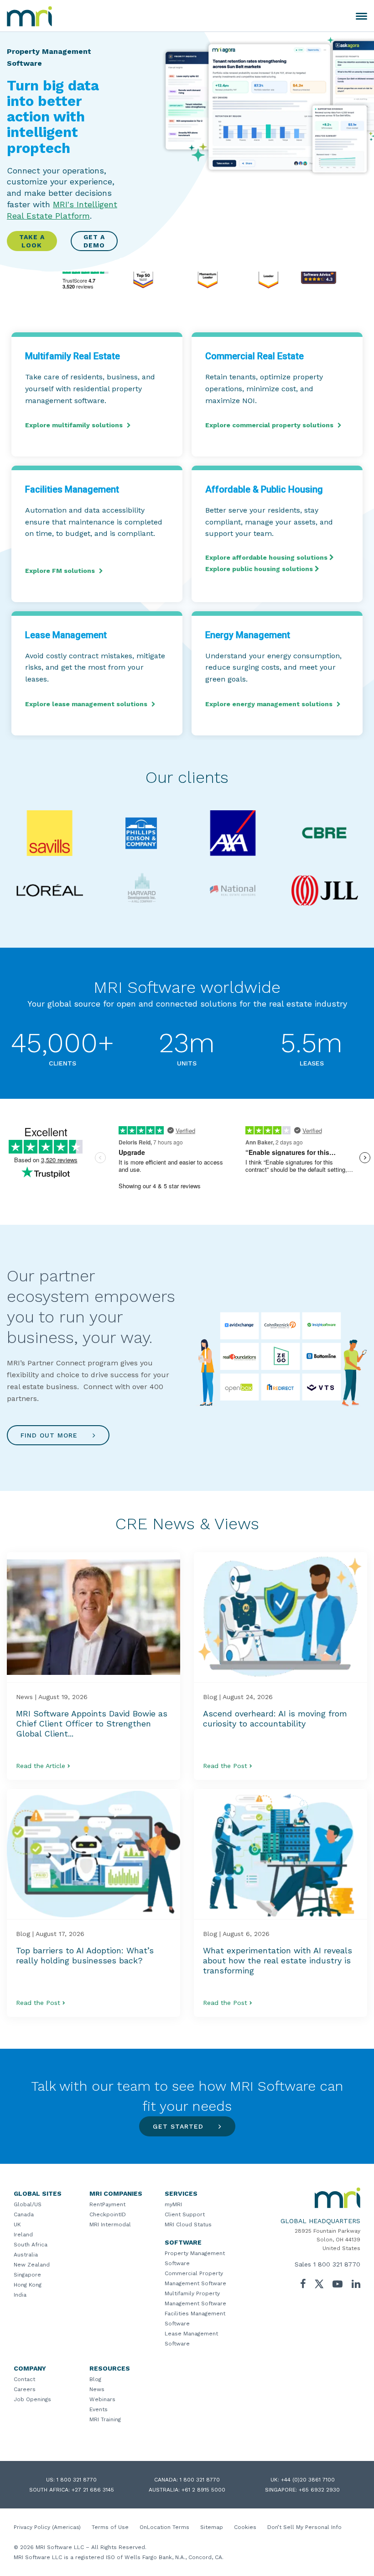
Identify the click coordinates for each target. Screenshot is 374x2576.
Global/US (28, 2204)
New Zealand (32, 2265)
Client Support (185, 2214)
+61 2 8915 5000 (203, 2490)
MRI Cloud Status (188, 2224)
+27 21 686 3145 (93, 2490)
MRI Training (105, 2419)
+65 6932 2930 (319, 2490)
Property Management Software (195, 2258)
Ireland (23, 2235)
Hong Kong (28, 2285)
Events (99, 2409)
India (20, 2295)
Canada (24, 2214)
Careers (25, 2389)
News (97, 2389)
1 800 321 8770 (337, 2264)
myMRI (173, 2204)
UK (17, 2224)
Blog (95, 2379)
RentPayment (107, 2204)
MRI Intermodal (110, 2224)
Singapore (27, 2275)
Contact (24, 2379)
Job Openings (32, 2399)
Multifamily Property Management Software (195, 2298)
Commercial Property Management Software (195, 2278)
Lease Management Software (191, 2339)
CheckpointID (108, 2214)
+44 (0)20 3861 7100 (308, 2480)
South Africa (31, 2245)
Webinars (102, 2399)
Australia (26, 2255)
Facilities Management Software (195, 2319)
